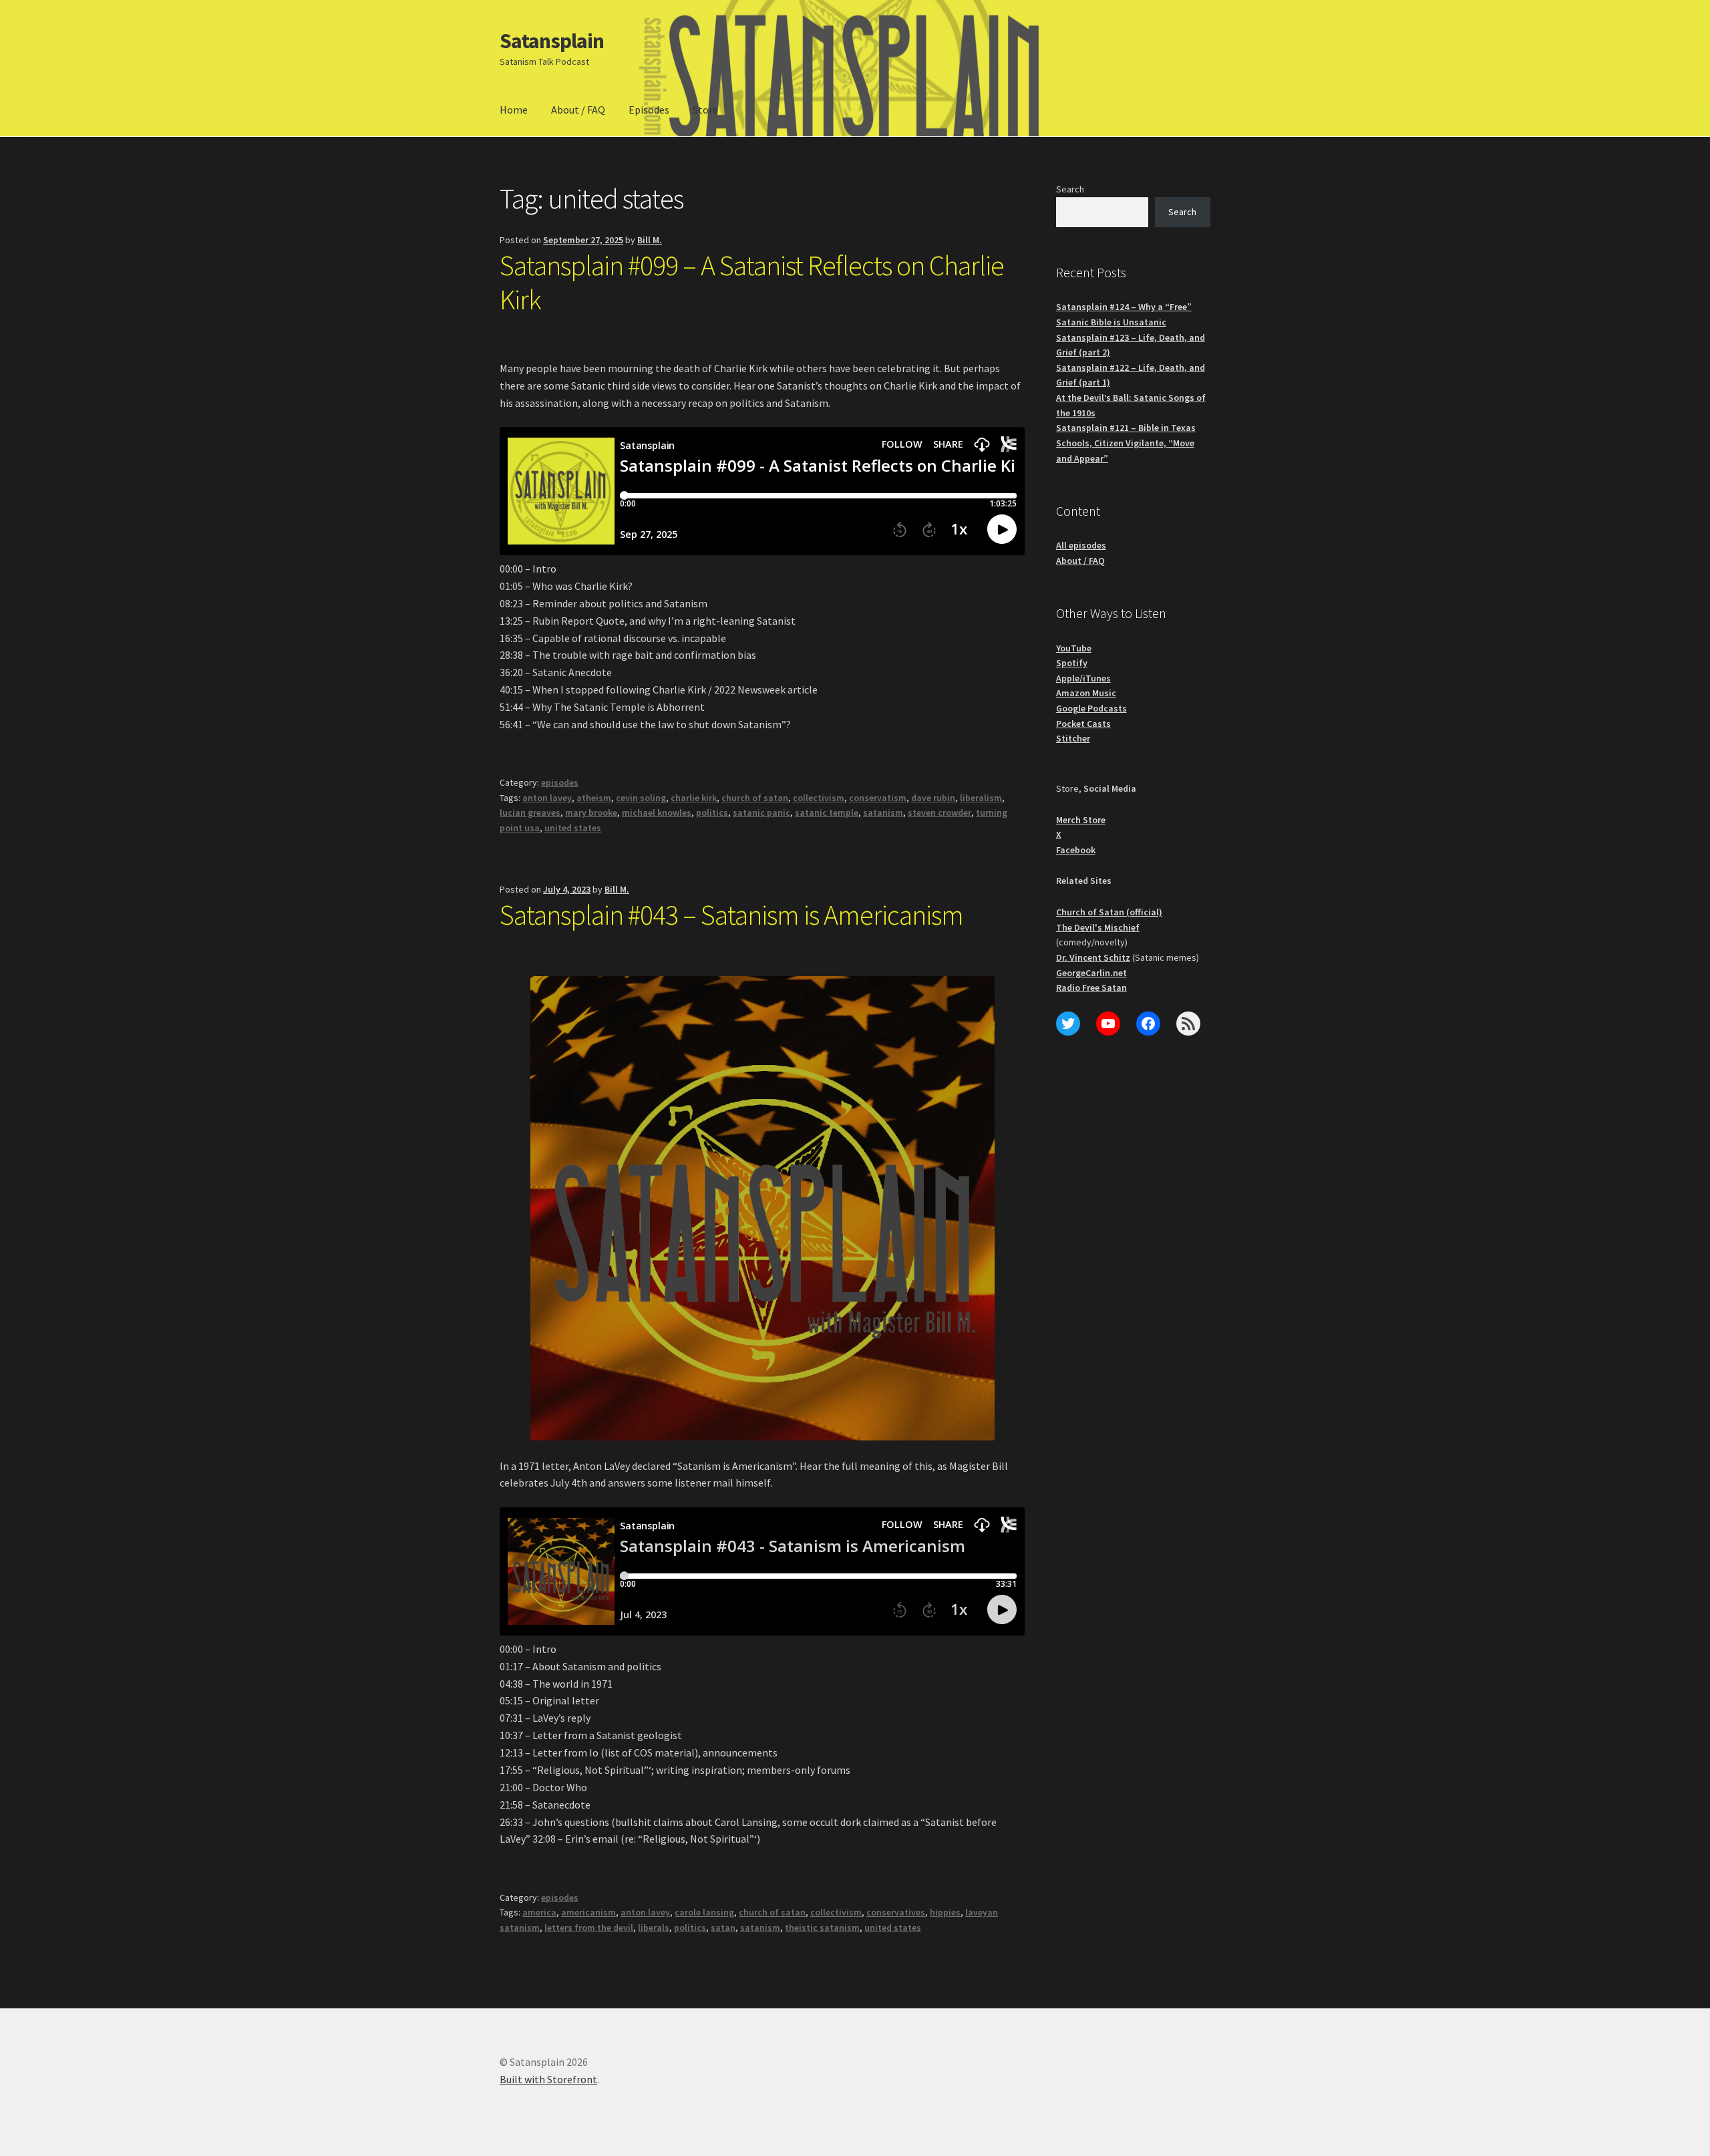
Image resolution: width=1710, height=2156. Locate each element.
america (539, 1912)
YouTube (1074, 648)
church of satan (755, 798)
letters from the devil (589, 1928)
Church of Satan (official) (1109, 912)
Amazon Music (1086, 693)
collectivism (819, 798)
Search (1070, 189)
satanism (883, 812)
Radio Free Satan (1091, 987)
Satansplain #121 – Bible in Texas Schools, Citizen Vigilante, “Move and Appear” (1126, 443)
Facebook (1076, 850)
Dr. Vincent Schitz (1093, 957)
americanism (588, 1912)
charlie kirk (694, 798)
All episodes (1081, 545)
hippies (945, 1912)
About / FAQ (578, 110)
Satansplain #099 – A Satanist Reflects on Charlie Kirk (752, 282)
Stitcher (1073, 738)
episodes (560, 782)
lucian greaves (530, 812)
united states (573, 828)
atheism (594, 798)
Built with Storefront (548, 2079)
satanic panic (761, 812)
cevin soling (641, 798)
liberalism (981, 798)
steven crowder (939, 812)
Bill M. (650, 240)
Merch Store (1081, 820)
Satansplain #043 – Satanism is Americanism (731, 915)
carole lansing (704, 1912)
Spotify (1072, 663)
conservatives (896, 1912)
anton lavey (547, 798)
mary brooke (591, 812)
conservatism (878, 798)
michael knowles (657, 812)
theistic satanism (822, 1928)
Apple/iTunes (1083, 678)
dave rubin (933, 798)
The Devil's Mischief (1098, 927)
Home (514, 110)
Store (705, 110)
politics (712, 812)
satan (723, 1928)
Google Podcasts (1091, 708)
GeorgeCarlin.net (1091, 973)
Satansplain (552, 41)
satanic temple (827, 812)
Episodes (649, 110)
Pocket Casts (1083, 724)
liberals (654, 1928)
